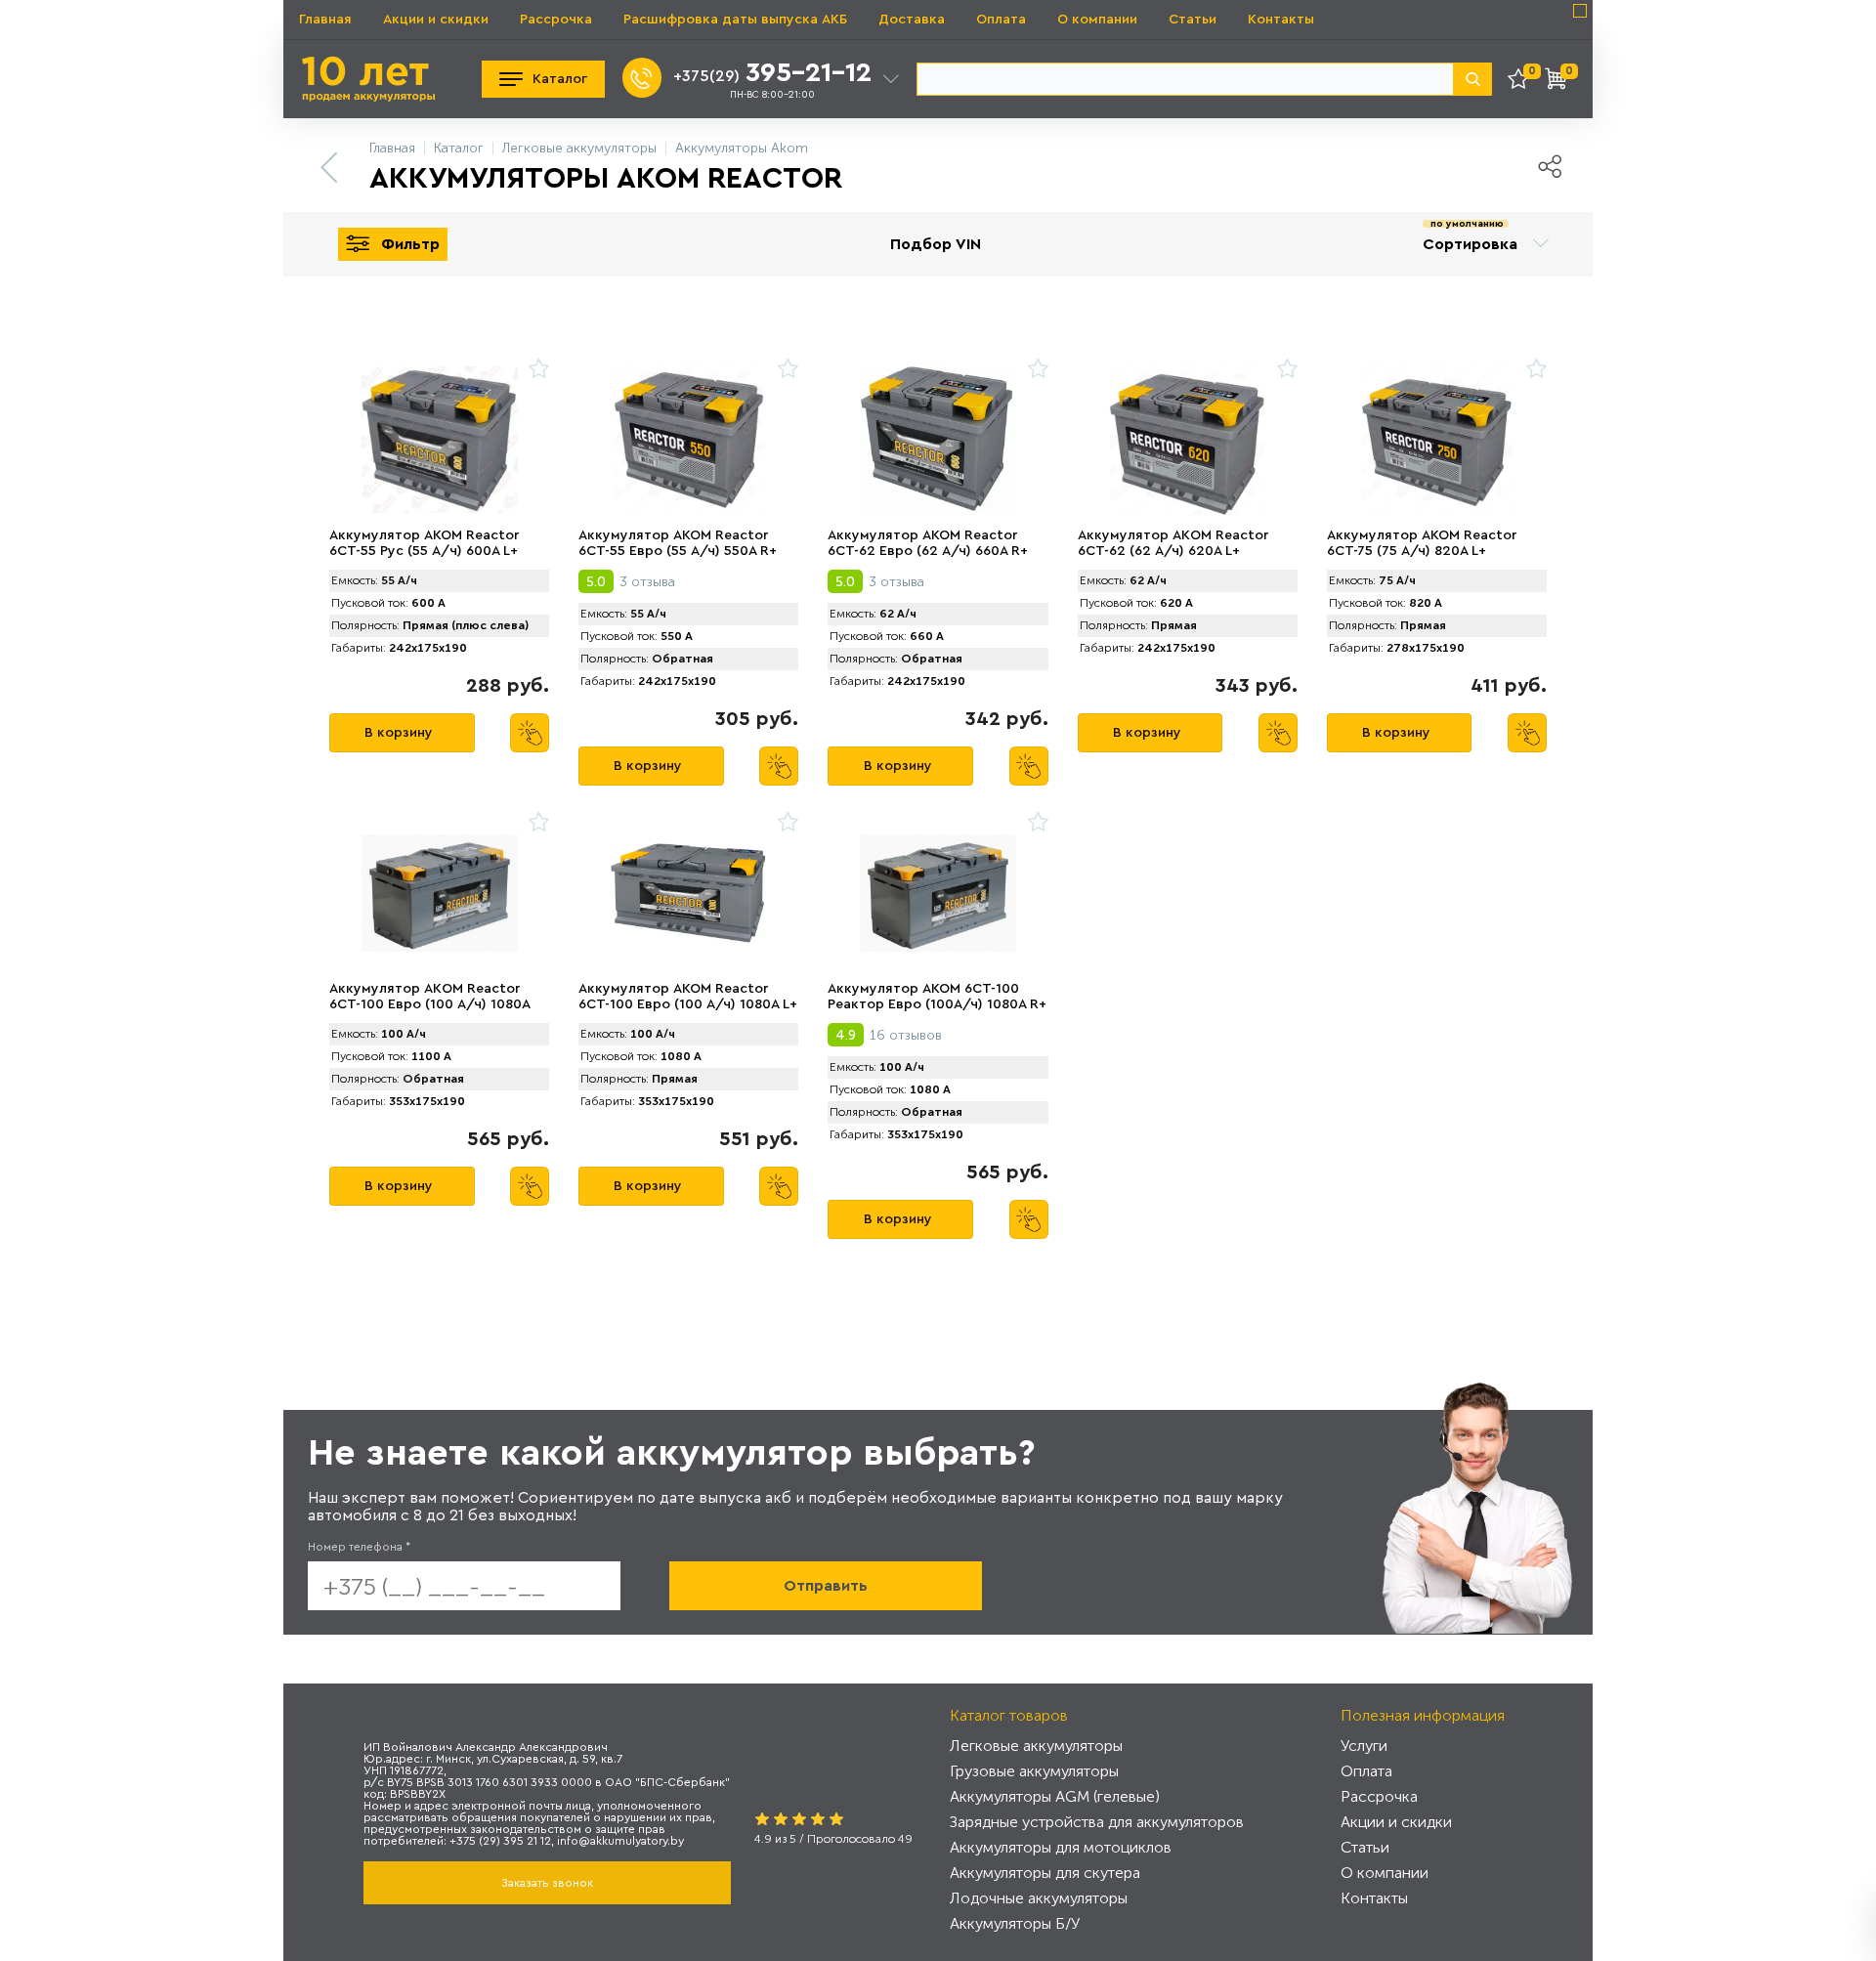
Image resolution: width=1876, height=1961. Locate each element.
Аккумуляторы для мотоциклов (1061, 1847)
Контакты (1281, 20)
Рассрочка (556, 20)
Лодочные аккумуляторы (1039, 1898)
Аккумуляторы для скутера (1045, 1873)
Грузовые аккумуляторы (1034, 1771)
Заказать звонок (547, 1883)
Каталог (560, 79)
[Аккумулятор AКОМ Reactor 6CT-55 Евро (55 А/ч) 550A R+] (688, 440)
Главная (325, 20)
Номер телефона (359, 1547)
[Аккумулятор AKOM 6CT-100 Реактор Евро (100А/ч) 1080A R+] (938, 893)
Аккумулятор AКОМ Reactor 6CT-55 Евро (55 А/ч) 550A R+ (678, 543)
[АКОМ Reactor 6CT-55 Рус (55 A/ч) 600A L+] (439, 440)
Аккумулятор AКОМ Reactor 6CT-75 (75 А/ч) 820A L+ (1422, 543)
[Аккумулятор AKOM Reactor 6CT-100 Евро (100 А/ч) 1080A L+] (688, 893)
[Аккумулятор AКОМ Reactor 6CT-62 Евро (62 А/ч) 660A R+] (938, 440)
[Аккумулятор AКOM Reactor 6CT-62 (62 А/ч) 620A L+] (1188, 440)
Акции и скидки (436, 20)
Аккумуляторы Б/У (1015, 1923)
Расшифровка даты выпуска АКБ (735, 20)
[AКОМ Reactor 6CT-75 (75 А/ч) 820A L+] (1437, 440)
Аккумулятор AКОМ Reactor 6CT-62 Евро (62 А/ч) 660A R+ (928, 543)
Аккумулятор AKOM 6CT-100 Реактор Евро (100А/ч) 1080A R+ (937, 997)
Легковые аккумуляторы (1036, 1746)
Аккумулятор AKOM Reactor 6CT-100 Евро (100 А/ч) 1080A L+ (688, 997)
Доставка (912, 20)
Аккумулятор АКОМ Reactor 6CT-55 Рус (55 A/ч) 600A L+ (424, 543)
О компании (1097, 20)
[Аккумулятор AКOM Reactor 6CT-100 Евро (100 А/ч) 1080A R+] (439, 893)
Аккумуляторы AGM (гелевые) (1055, 1796)
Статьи (1193, 20)
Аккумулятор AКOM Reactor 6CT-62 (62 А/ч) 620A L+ (1173, 543)
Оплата (1001, 20)
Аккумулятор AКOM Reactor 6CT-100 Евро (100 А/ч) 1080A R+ (429, 1004)
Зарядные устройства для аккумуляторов (1097, 1822)
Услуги (1364, 1746)
